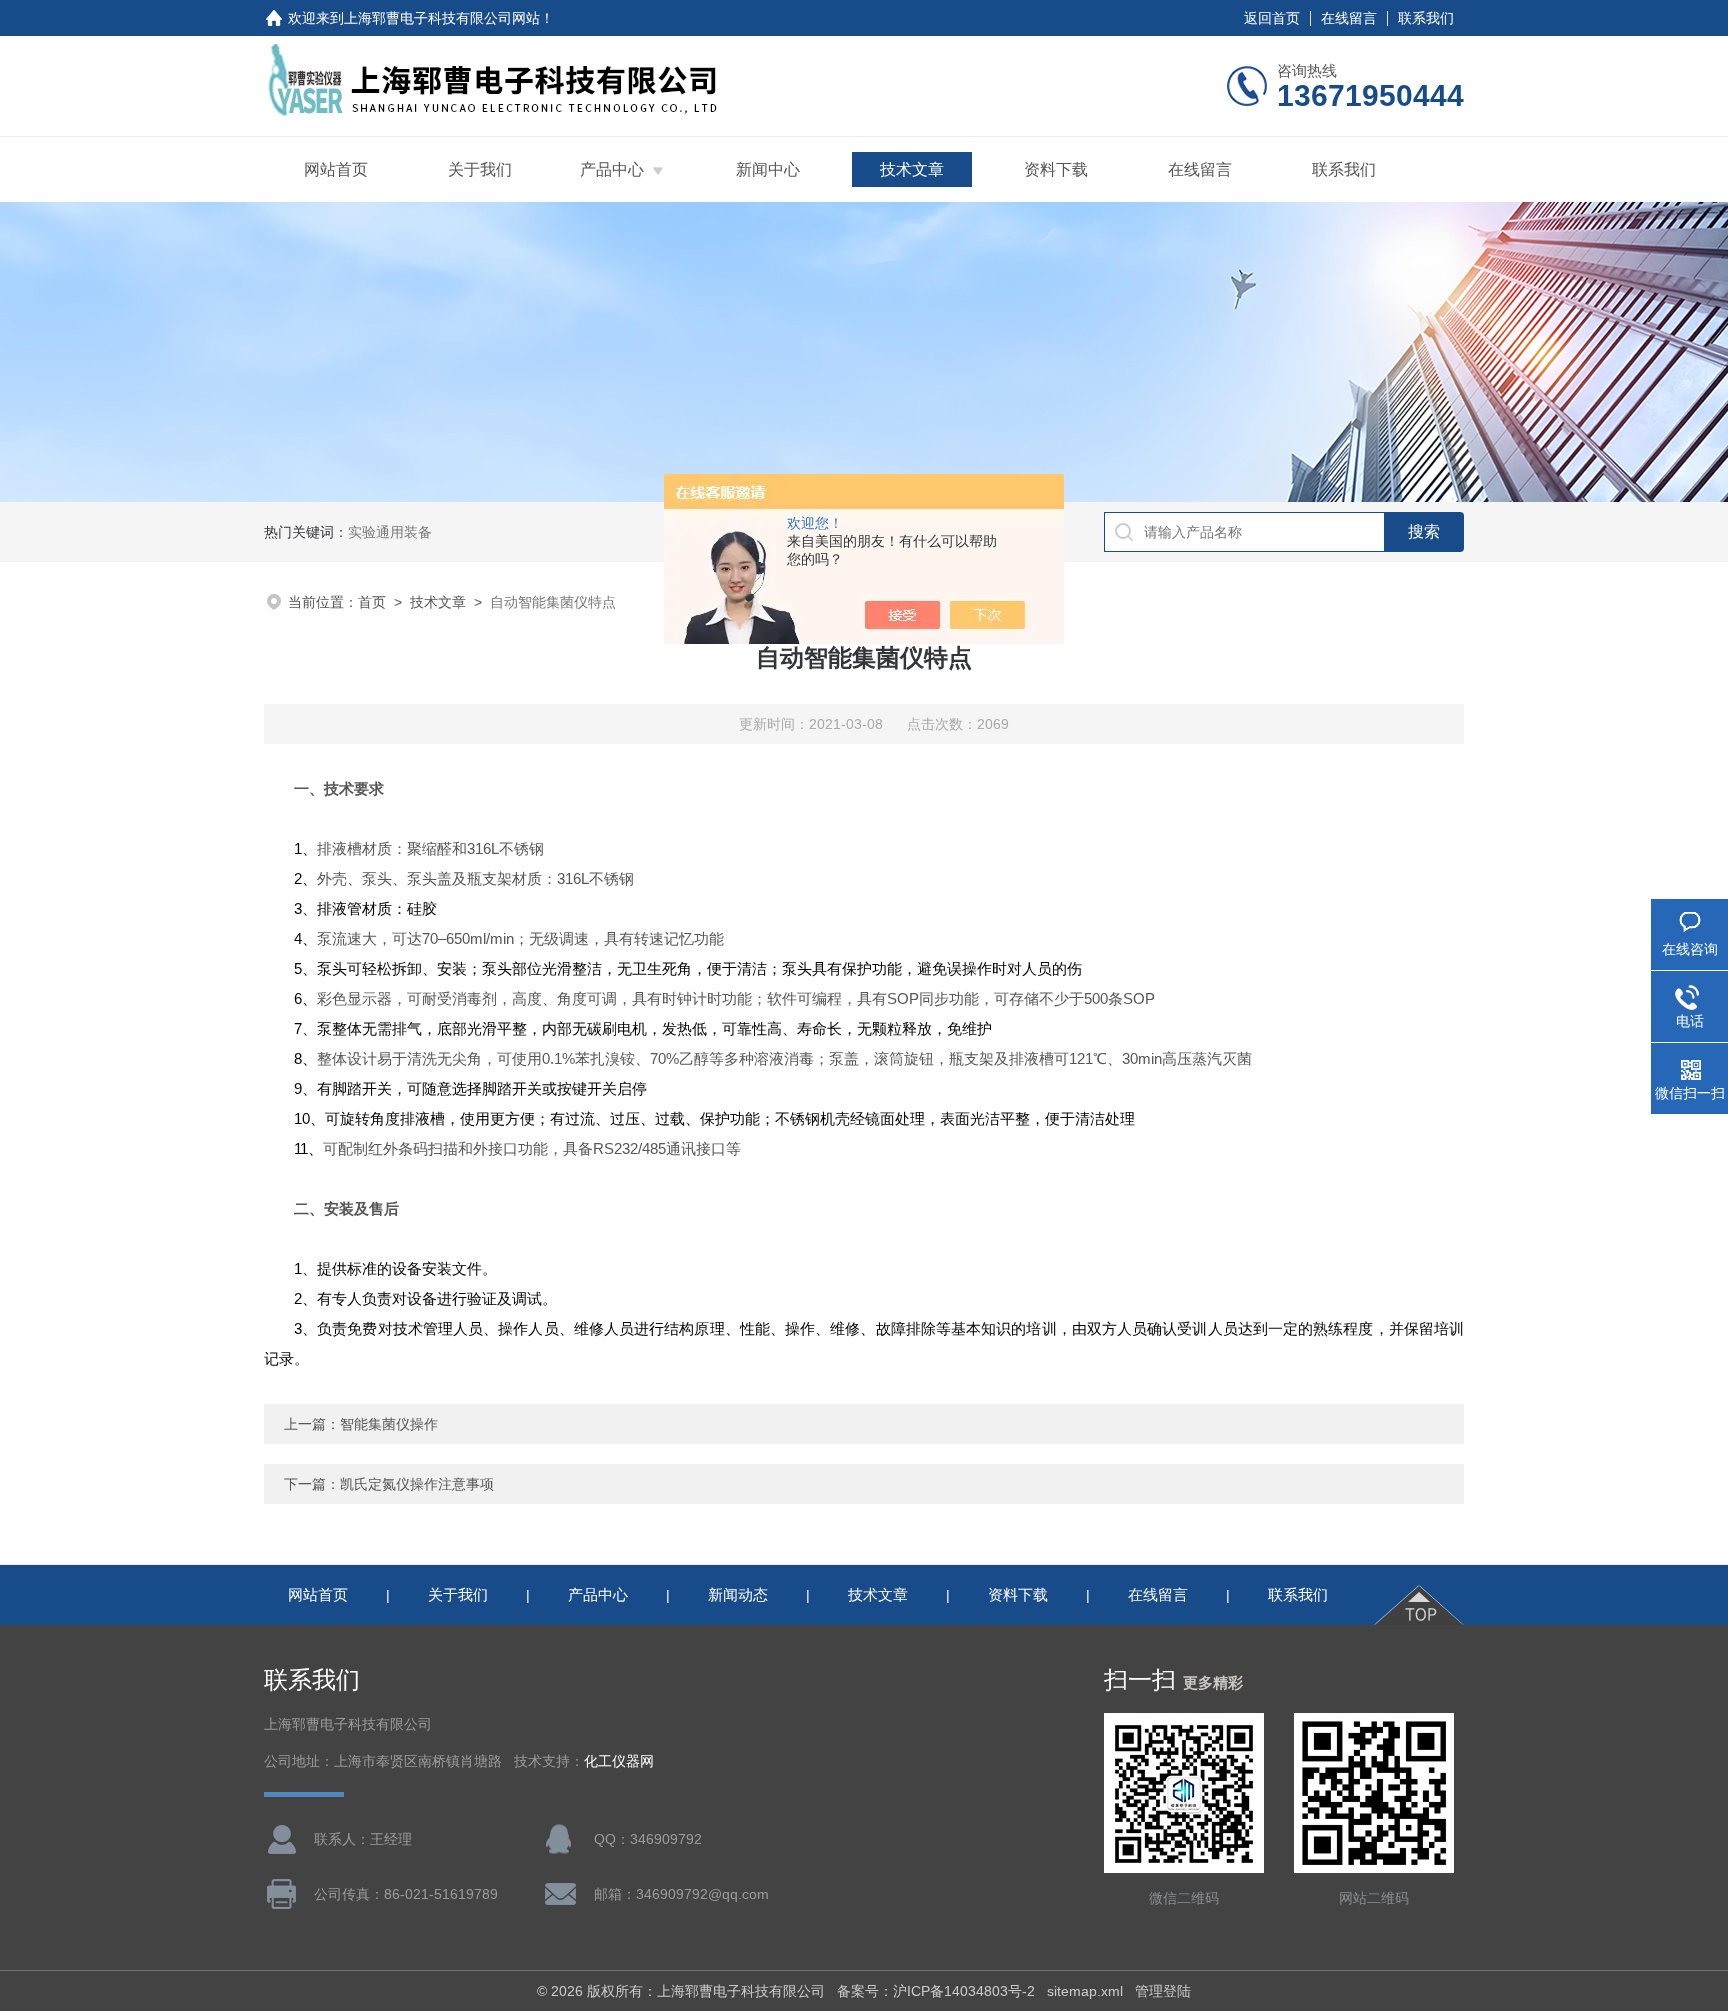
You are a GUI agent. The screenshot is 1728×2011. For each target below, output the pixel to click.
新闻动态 (738, 1594)
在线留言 (1349, 18)
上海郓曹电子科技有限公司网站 (442, 18)
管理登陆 (1163, 1991)
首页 (372, 602)
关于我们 (480, 169)
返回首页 (1272, 18)
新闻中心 (768, 169)
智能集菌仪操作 (389, 1424)
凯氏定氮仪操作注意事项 (417, 1484)
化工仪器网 (619, 1761)
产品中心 (612, 169)
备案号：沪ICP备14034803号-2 (936, 1991)
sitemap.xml (1085, 1991)
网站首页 (336, 169)
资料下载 (1056, 169)
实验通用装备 (390, 532)
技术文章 (912, 169)
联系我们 (1426, 18)
